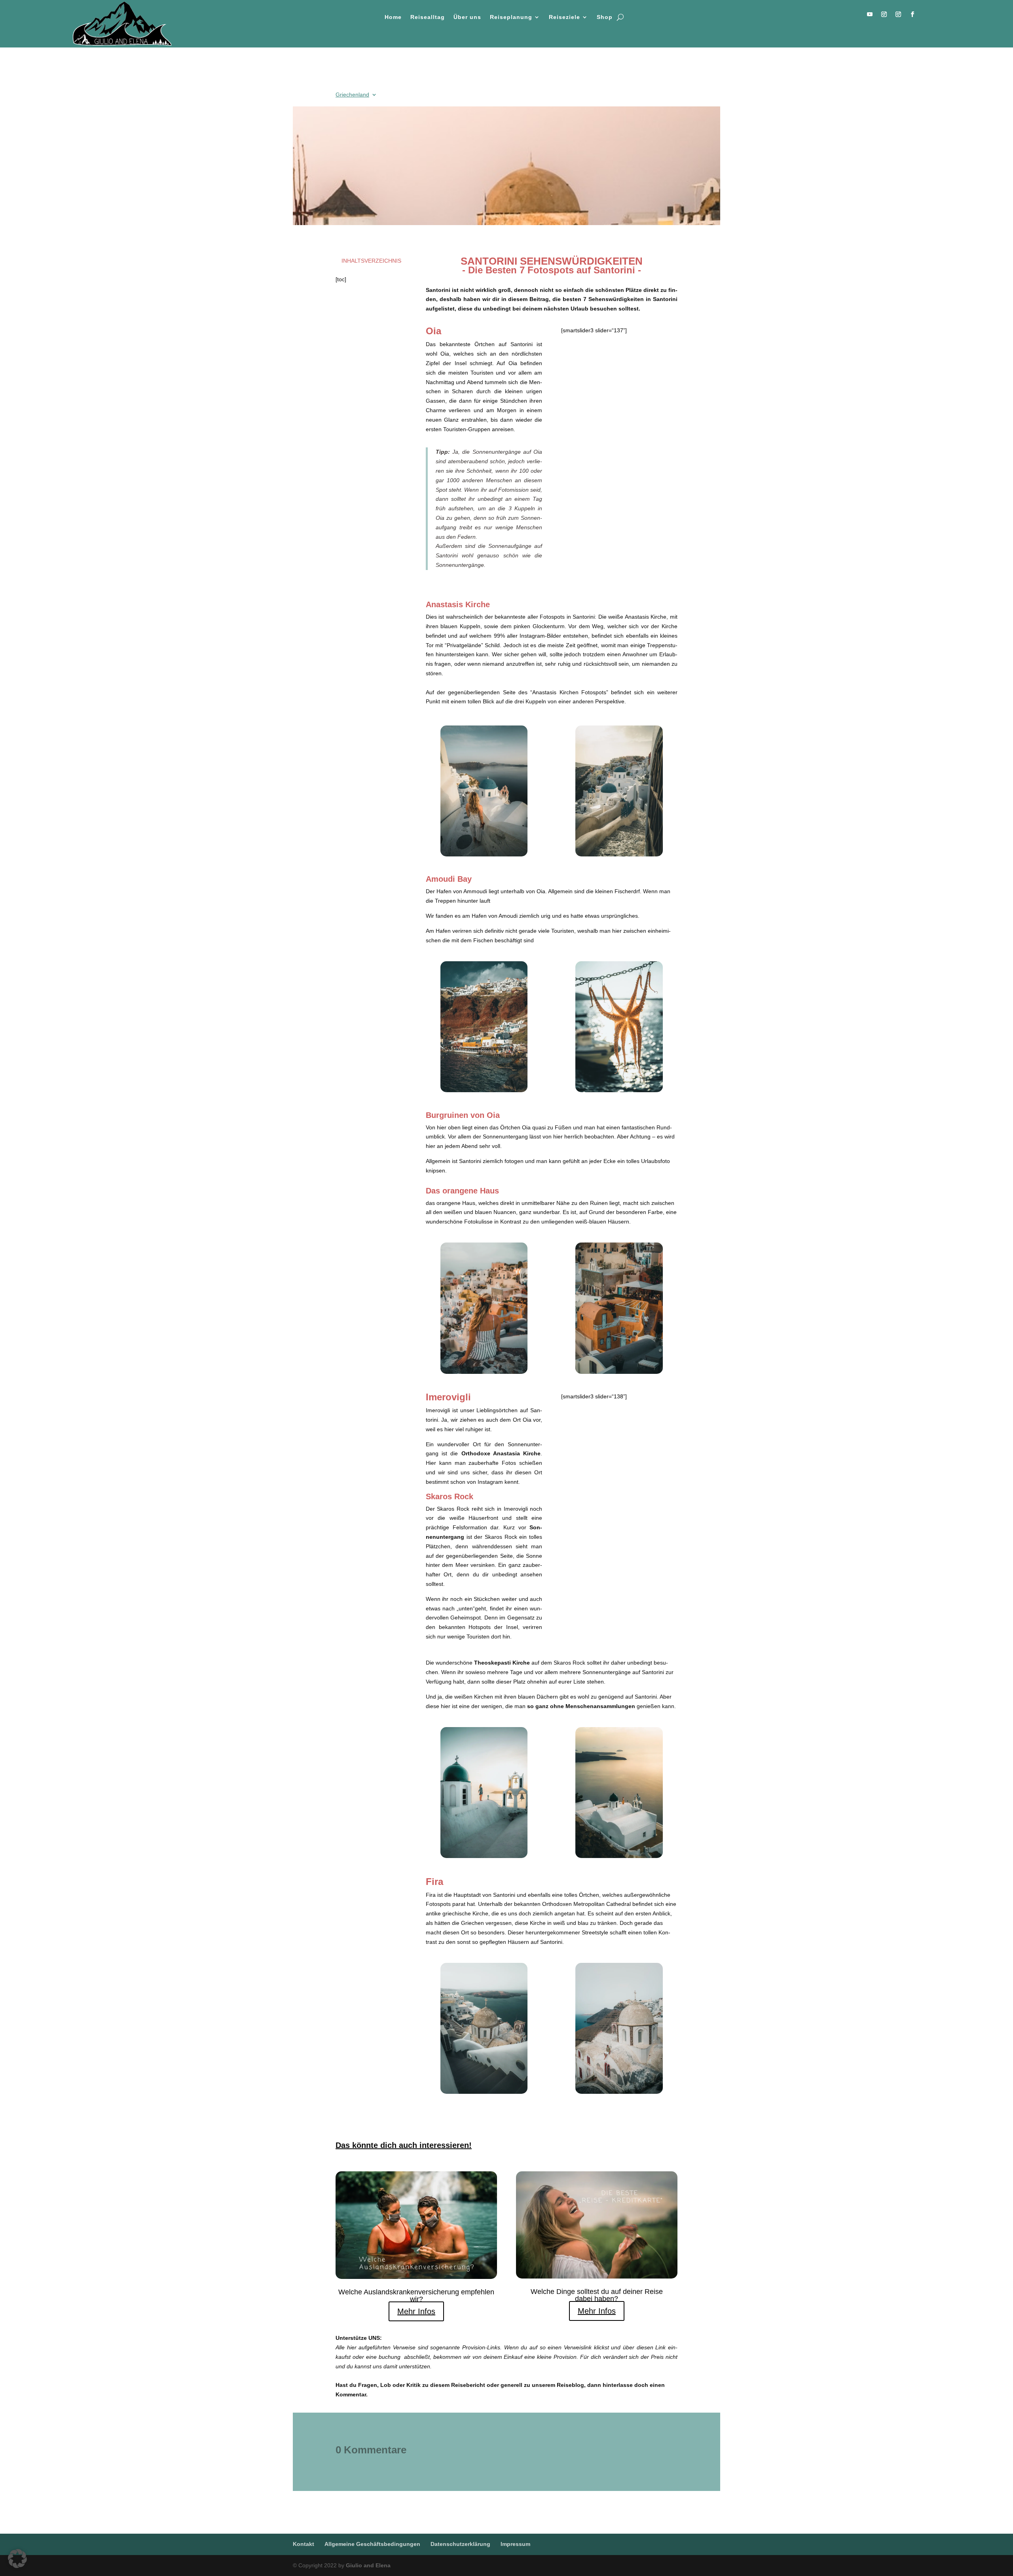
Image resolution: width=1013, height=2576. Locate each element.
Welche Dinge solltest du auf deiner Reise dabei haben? (597, 2295)
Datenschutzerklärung (460, 2544)
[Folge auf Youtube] (870, 14)
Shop (605, 17)
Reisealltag (428, 17)
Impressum (515, 2544)
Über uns (467, 17)
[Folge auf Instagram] (884, 14)
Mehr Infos (416, 2311)
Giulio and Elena (368, 2565)
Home (393, 17)
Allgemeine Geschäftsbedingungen (372, 2544)
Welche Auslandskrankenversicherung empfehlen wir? (416, 2296)
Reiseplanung (511, 17)
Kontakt (304, 2544)
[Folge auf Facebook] (912, 14)
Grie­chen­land (352, 95)
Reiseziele (564, 17)
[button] (17, 2559)
